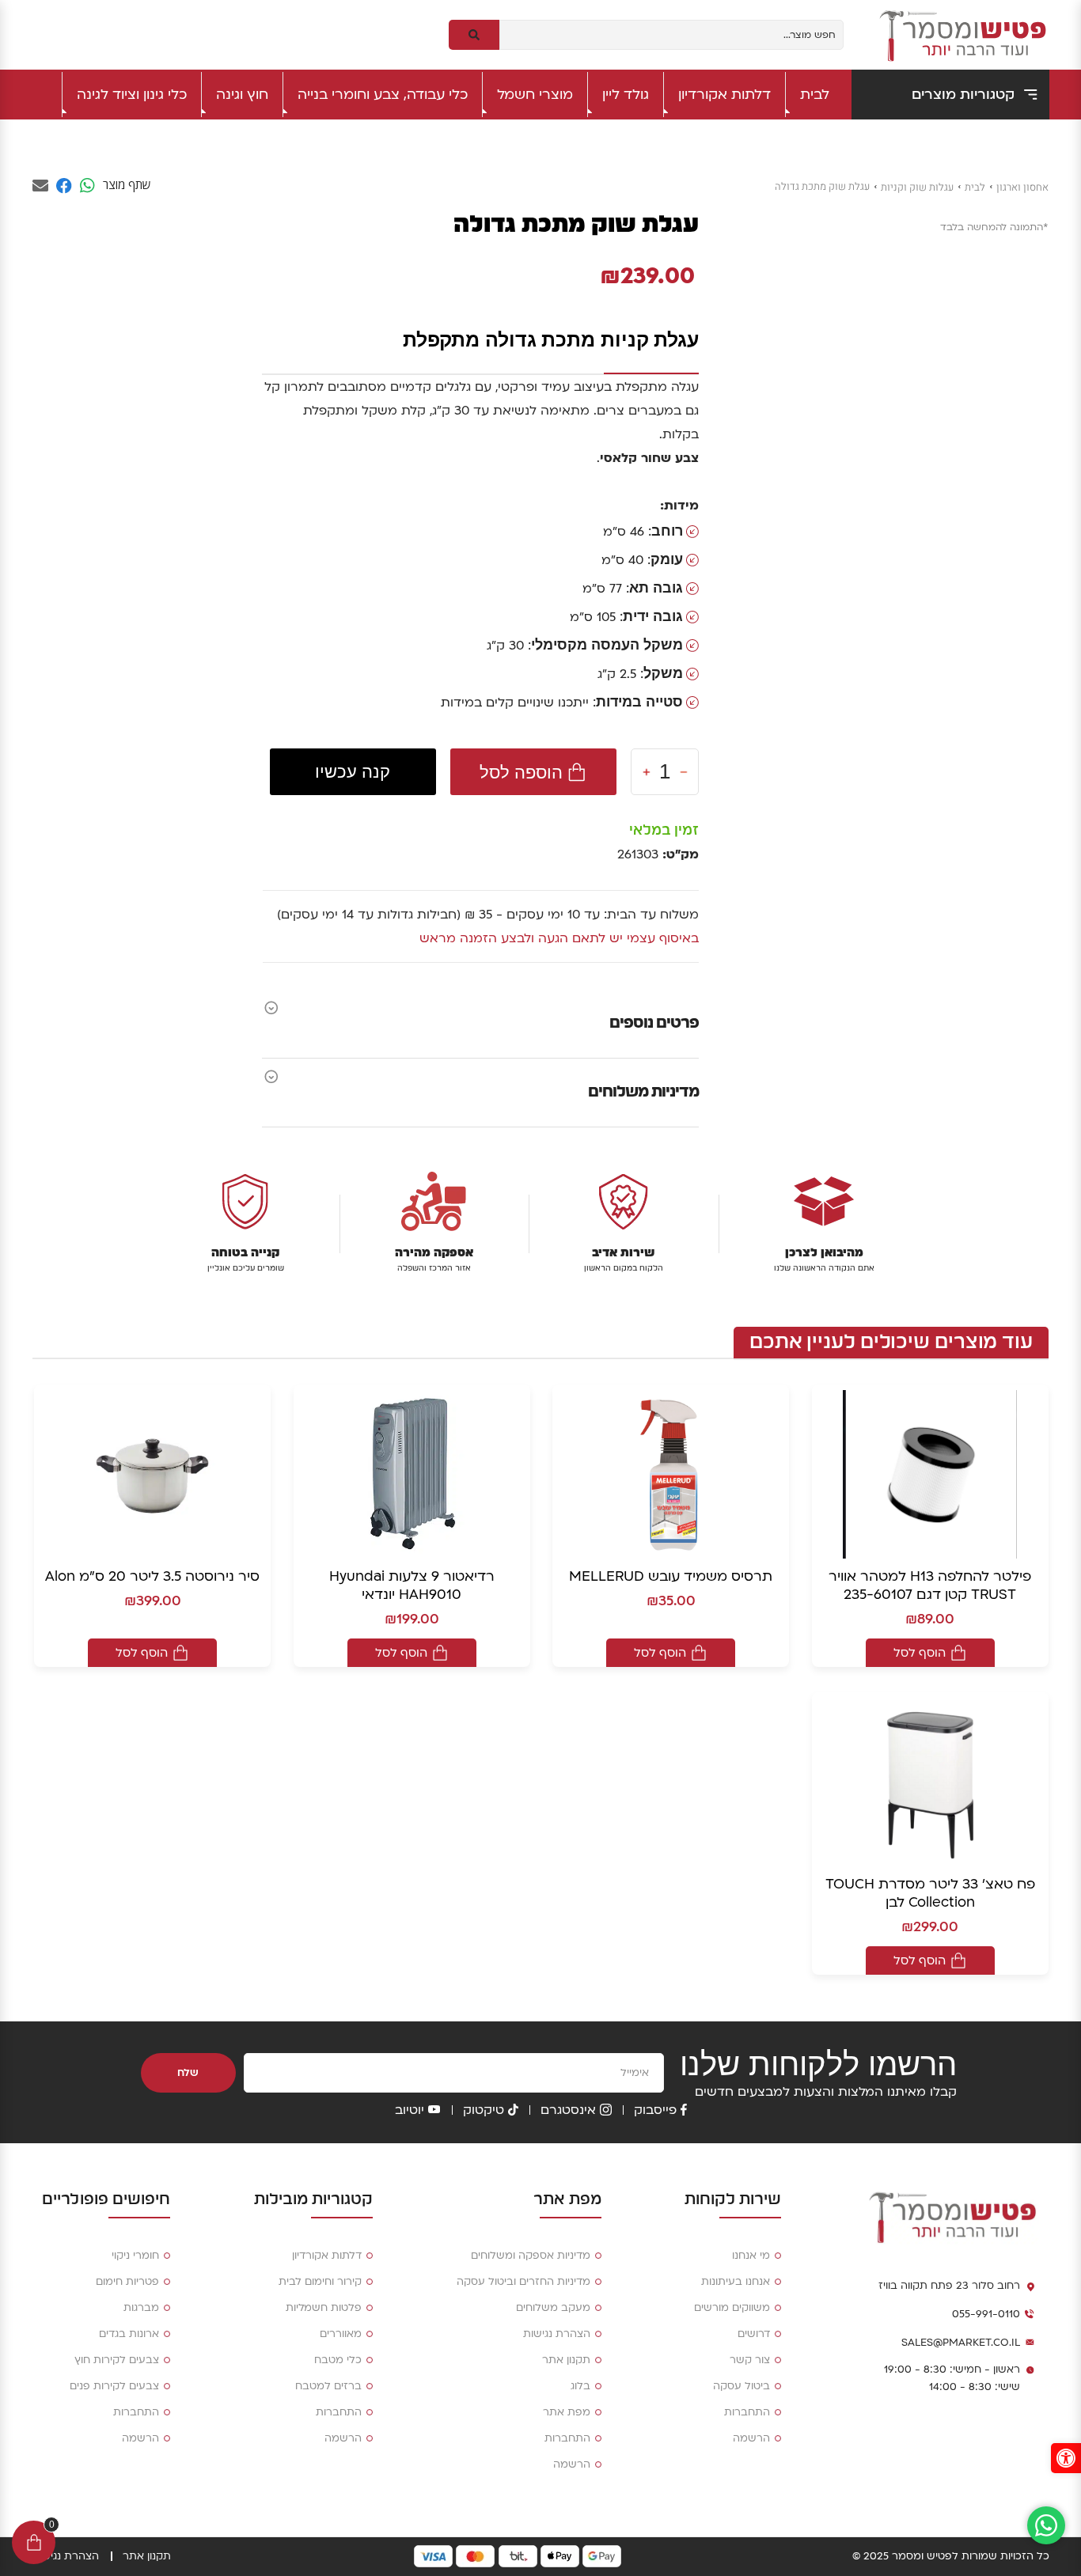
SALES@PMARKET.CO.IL (961, 2343)
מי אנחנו (751, 2256)
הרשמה (751, 2438)
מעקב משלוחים (553, 2308)
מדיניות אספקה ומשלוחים (531, 2256)
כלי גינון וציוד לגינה (132, 95)
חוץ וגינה (242, 95)
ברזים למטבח (328, 2386)
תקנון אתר (566, 2360)
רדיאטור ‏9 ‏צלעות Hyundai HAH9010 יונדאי (412, 1585)
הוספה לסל (521, 772)
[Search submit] (474, 35)
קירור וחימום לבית (320, 2282)
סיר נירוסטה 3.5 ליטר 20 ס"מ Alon (152, 1576)
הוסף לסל (920, 1653)
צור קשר (750, 2360)
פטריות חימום (127, 2282)
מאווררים (341, 2334)
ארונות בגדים (129, 2334)
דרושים (754, 2334)
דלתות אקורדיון (724, 95)
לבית (815, 95)
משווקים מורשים (732, 2308)
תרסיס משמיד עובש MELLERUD (671, 1576)
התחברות (747, 2412)
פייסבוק (655, 2110)
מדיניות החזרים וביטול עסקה (523, 2282)
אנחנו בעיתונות (736, 2282)
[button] (1066, 2458)
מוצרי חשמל (535, 95)
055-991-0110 (986, 2314)
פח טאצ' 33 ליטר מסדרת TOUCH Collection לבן (930, 1893)
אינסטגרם (568, 2110)
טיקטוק (484, 2110)
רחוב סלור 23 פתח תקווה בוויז (949, 2286)
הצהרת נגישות (557, 2334)
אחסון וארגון (1022, 187)
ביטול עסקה (742, 2386)
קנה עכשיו (353, 772)
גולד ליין (626, 95)
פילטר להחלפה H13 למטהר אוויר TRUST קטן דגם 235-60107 (930, 1585)
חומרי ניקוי (135, 2256)
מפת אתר (567, 2412)
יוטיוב (410, 2110)
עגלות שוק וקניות (917, 187)
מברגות (141, 2308)
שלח (188, 2073)
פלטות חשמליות (324, 2308)
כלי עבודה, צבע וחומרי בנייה (383, 95)
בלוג (580, 2386)
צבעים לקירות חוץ (117, 2360)
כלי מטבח (338, 2360)
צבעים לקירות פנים (114, 2386)
